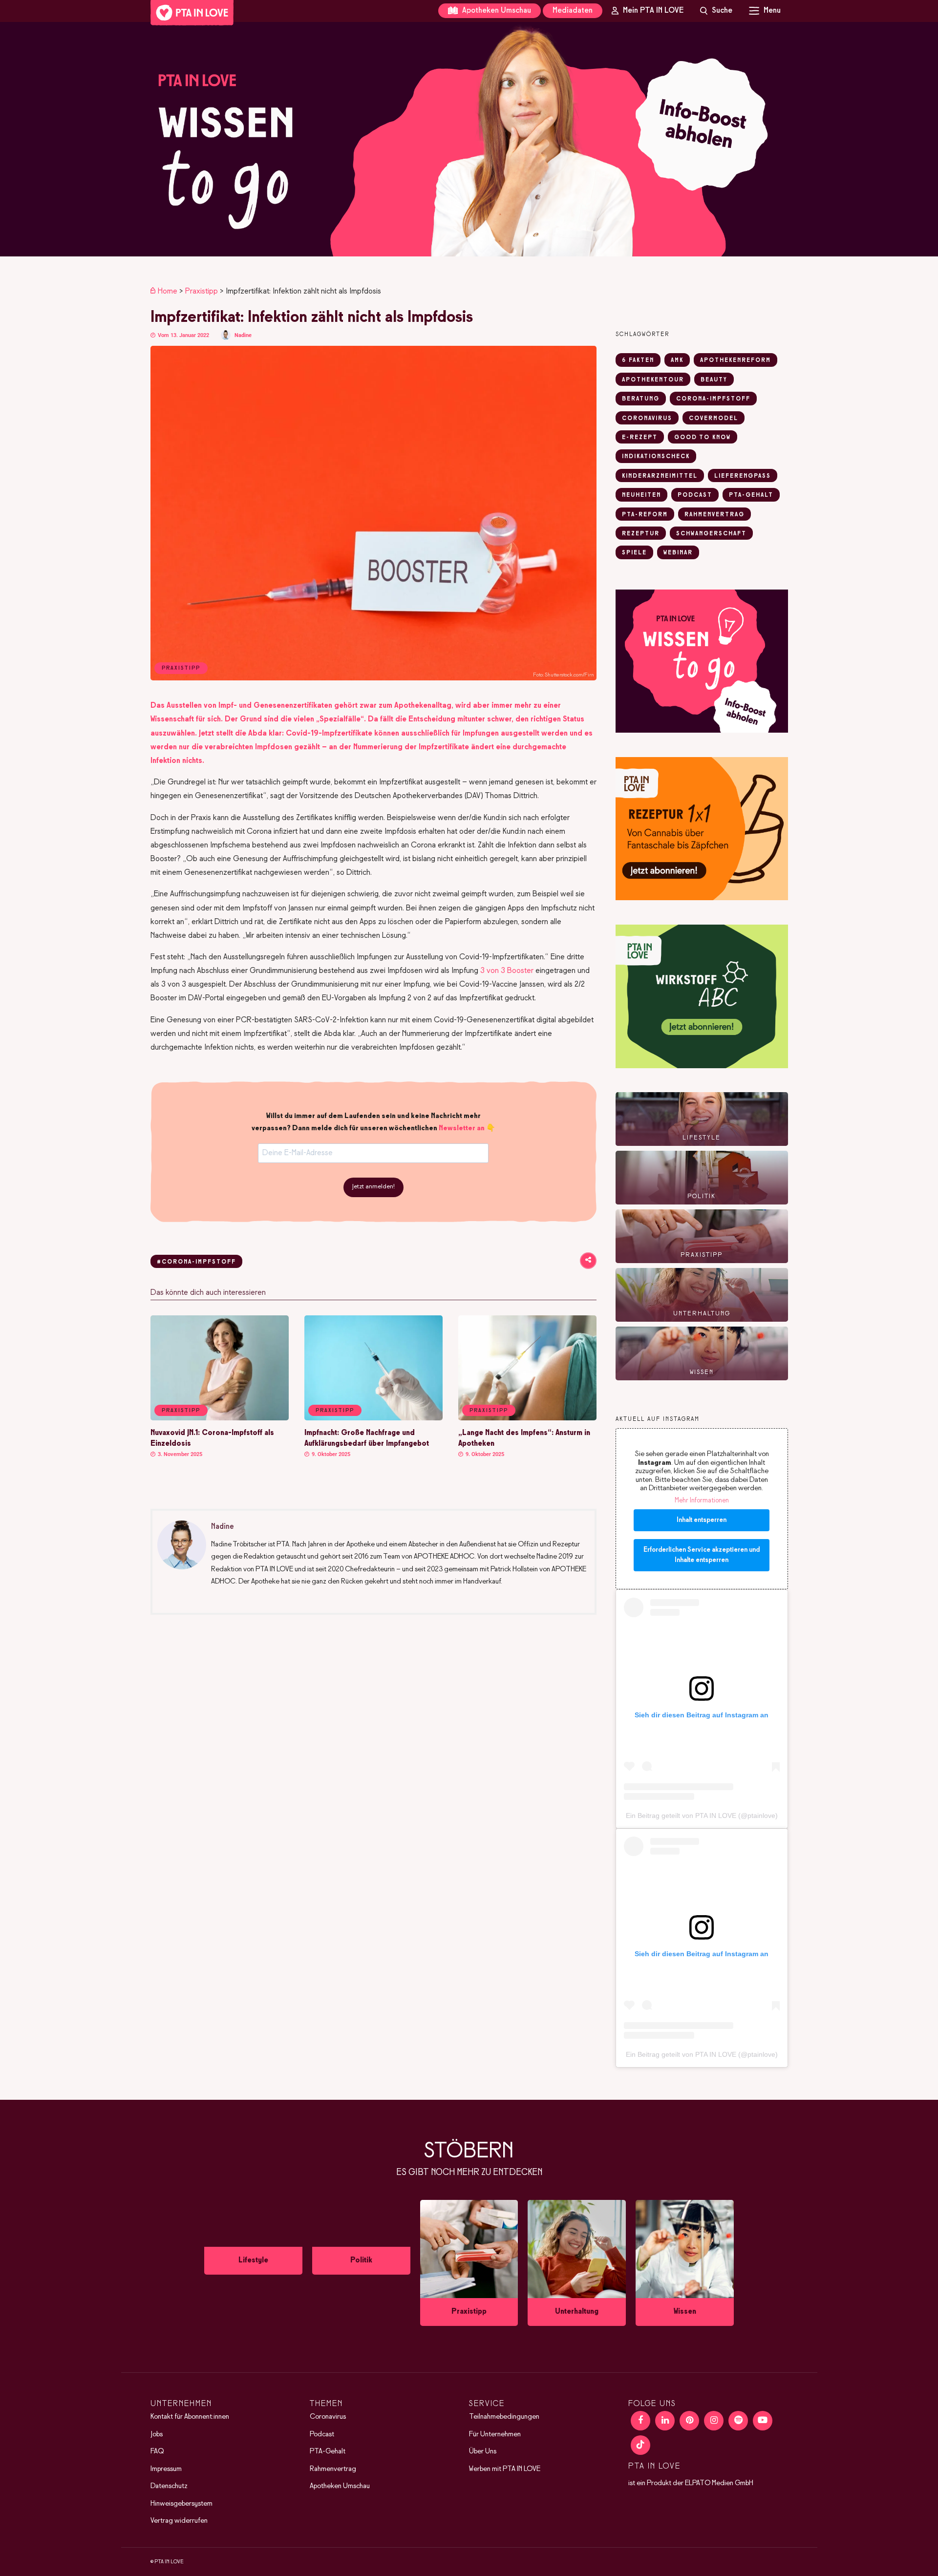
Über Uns (483, 2451)
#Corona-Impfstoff (196, 1262)
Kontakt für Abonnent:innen (190, 2417)
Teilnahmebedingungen (504, 2417)
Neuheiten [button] (641, 495)
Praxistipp (202, 291)
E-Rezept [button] (640, 438)
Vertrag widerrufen (179, 2521)
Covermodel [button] (714, 419)
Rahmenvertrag (333, 2469)
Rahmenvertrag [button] (714, 515)
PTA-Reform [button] (645, 515)
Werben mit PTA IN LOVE (505, 2469)
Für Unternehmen (495, 2434)
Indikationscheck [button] (656, 457)
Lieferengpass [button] (743, 476)
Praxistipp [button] (181, 1411)
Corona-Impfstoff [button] (713, 399)
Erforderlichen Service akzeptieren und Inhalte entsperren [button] (702, 1555)
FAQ (157, 2451)
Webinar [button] (678, 553)
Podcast (322, 2434)
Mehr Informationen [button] (702, 1501)
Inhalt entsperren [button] (702, 1520)
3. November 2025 (179, 1454)
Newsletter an (462, 1128)
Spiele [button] (634, 553)
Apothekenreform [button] (735, 360)
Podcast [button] (695, 495)
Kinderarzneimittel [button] (660, 476)
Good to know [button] (703, 438)
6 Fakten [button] (638, 360)
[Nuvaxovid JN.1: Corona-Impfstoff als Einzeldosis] (220, 1418)
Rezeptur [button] (641, 534)
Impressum (166, 2469)
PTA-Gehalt (328, 2451)
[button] (469, 139)
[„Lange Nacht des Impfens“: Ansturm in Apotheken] (527, 1418)
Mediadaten (573, 11)
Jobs (157, 2434)
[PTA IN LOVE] (192, 13)
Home (168, 291)
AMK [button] (677, 360)
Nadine (243, 335)
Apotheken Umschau (496, 11)
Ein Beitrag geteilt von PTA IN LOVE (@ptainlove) (702, 1816)
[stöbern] (253, 2260)
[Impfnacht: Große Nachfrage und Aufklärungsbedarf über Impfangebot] (373, 1418)
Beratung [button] (641, 399)
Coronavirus (328, 2417)
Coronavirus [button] (647, 419)
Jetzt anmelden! (373, 1187)
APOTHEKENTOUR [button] (653, 380)
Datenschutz (169, 2486)
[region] (469, 139)
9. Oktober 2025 (330, 1454)
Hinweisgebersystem (181, 2504)
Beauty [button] (714, 380)
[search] (716, 11)
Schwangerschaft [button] (711, 534)
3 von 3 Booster (507, 971)
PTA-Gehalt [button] (751, 495)
